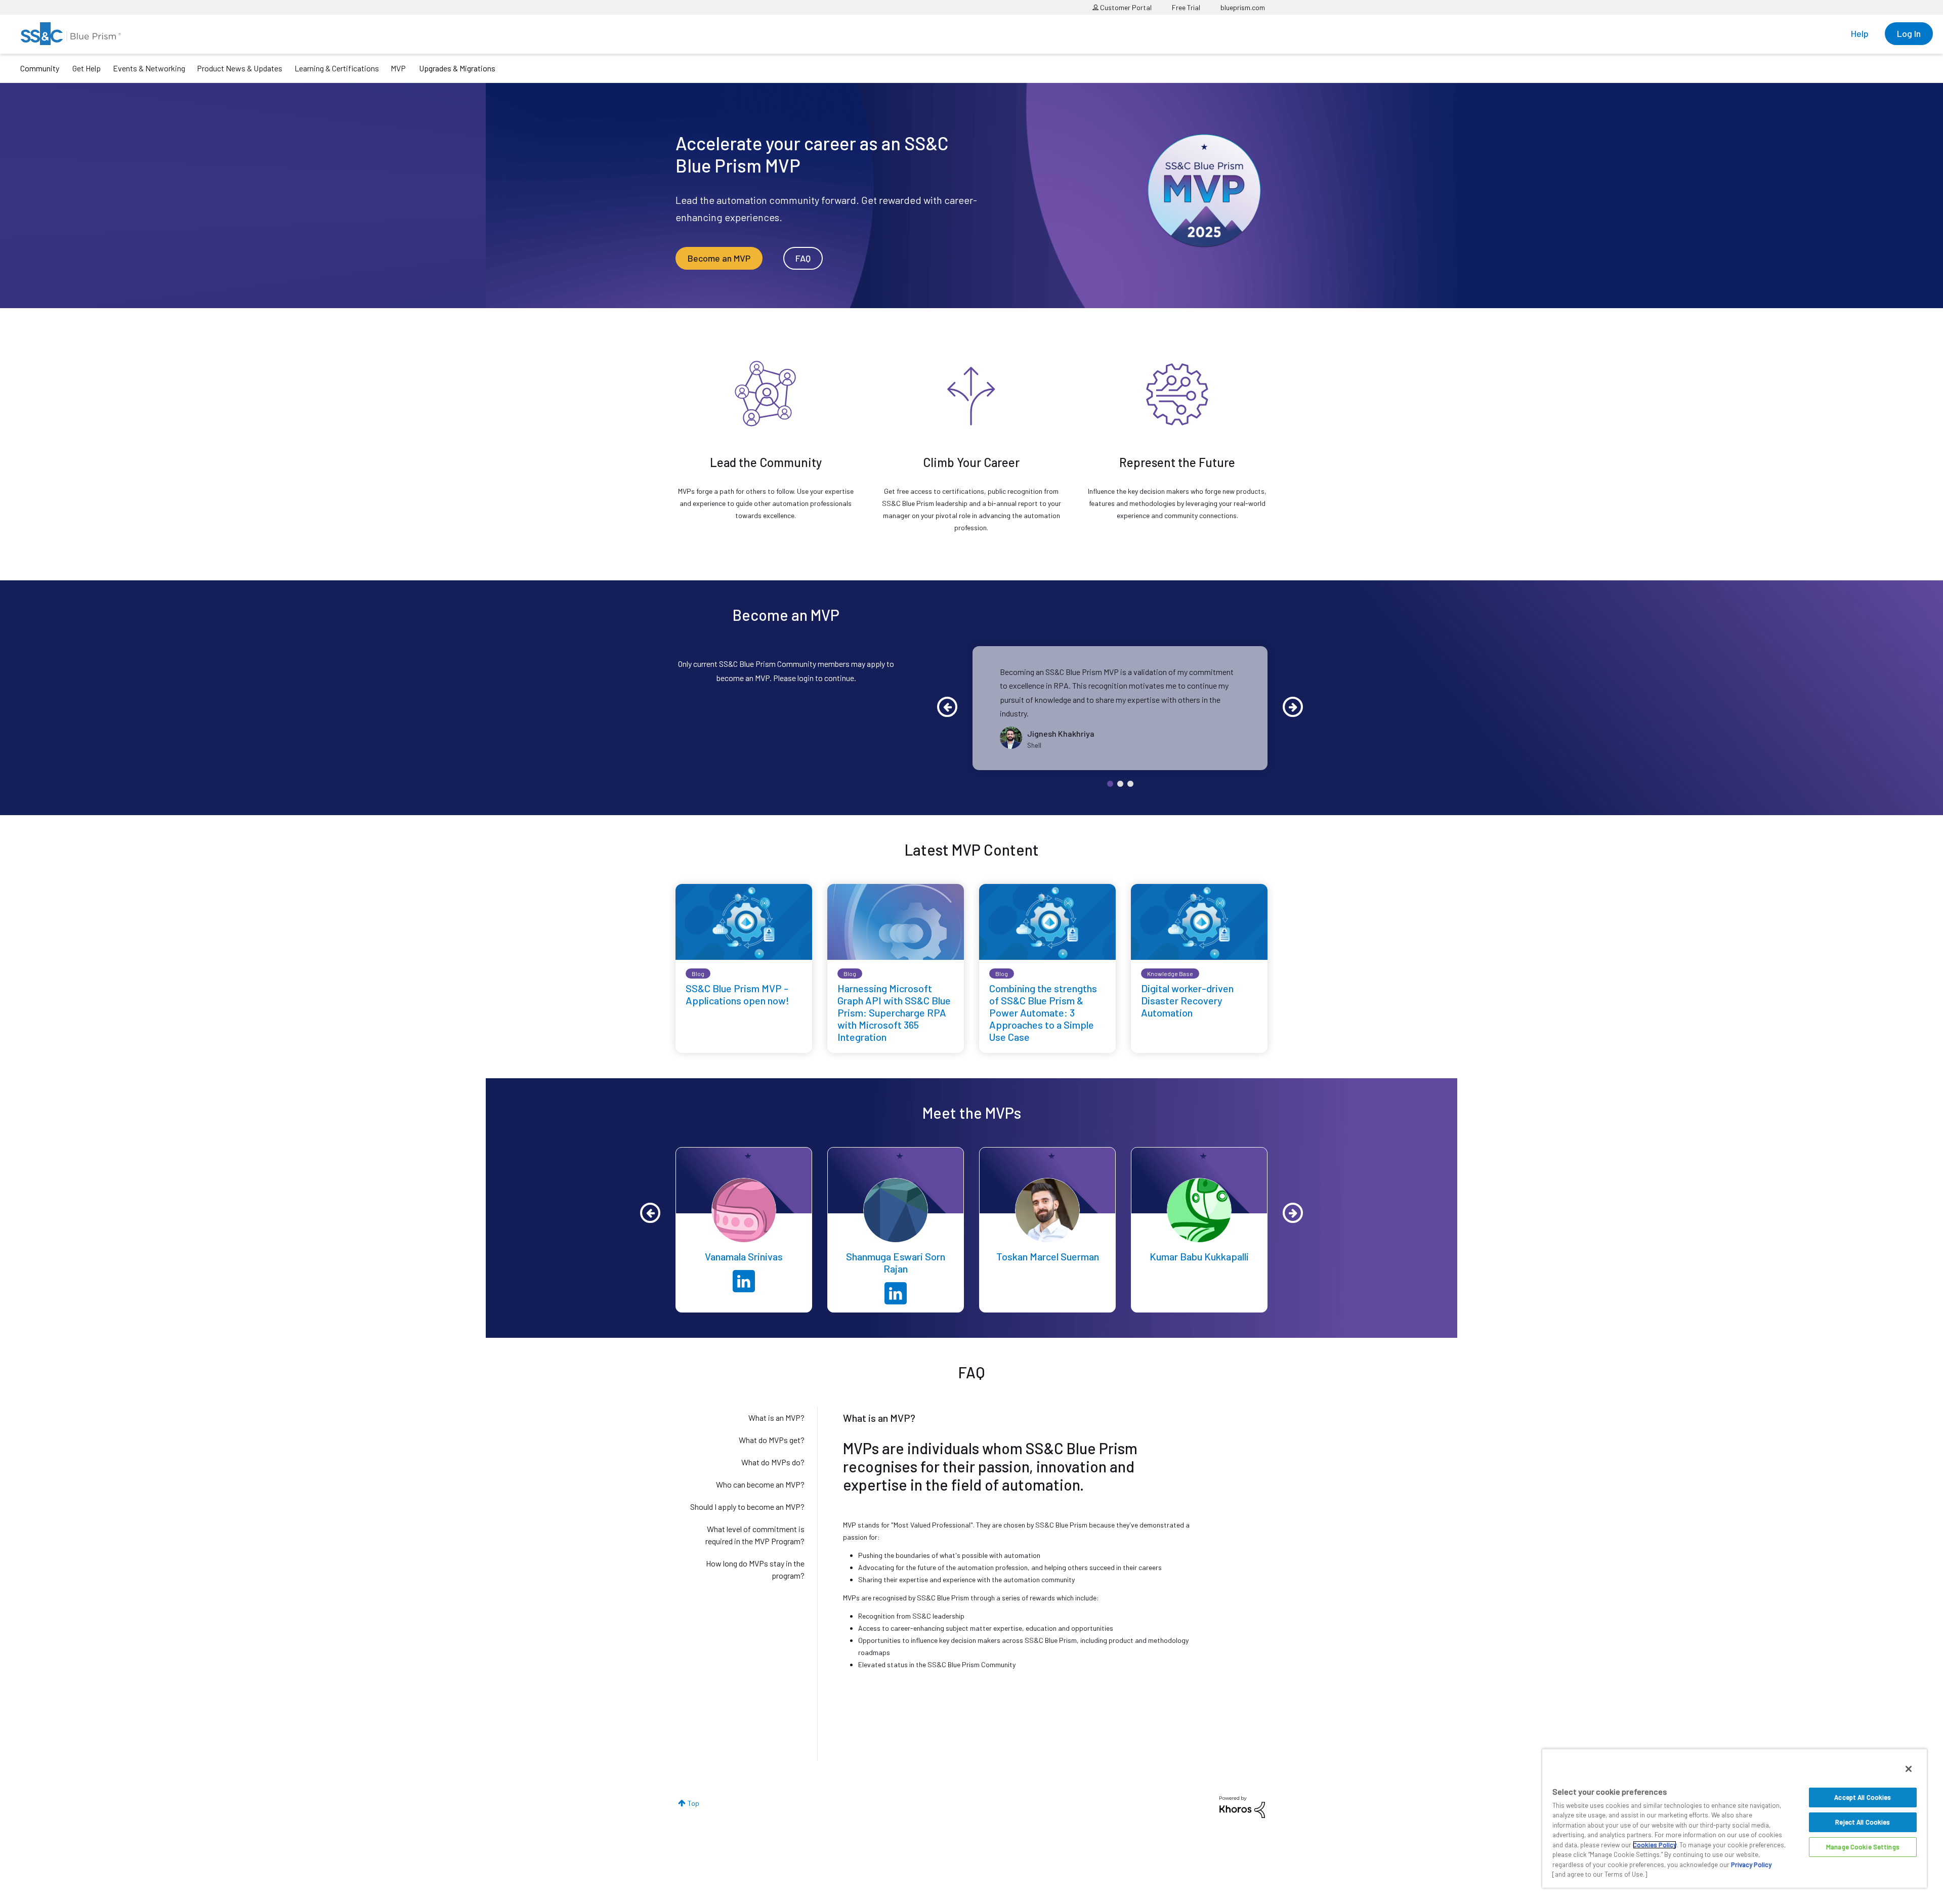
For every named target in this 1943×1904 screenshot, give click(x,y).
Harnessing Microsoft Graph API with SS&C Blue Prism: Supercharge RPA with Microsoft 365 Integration (894, 1012)
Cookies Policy (1655, 1845)
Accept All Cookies (1863, 1797)
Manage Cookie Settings (1863, 1847)
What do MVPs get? (772, 1440)
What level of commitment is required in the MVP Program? (755, 1535)
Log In (1909, 33)
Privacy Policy (1751, 1865)
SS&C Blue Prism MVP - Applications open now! (737, 994)
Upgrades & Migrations (457, 68)
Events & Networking (149, 68)
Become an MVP (719, 258)
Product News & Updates (240, 68)
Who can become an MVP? (760, 1484)
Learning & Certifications (337, 68)
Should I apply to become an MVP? (747, 1507)
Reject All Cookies (1863, 1822)
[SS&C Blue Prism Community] (71, 34)
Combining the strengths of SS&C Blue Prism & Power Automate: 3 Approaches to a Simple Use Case (1043, 1012)
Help (1860, 33)
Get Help (87, 68)
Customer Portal (1125, 7)
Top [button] (693, 1803)
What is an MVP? (776, 1418)
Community (40, 68)
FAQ (803, 258)
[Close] (1909, 1769)
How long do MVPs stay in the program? (755, 1569)
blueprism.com (1243, 7)
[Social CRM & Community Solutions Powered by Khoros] (1242, 1806)
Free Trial (1186, 7)
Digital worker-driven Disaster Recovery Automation (1187, 1000)
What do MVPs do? (773, 1462)
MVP (398, 68)
